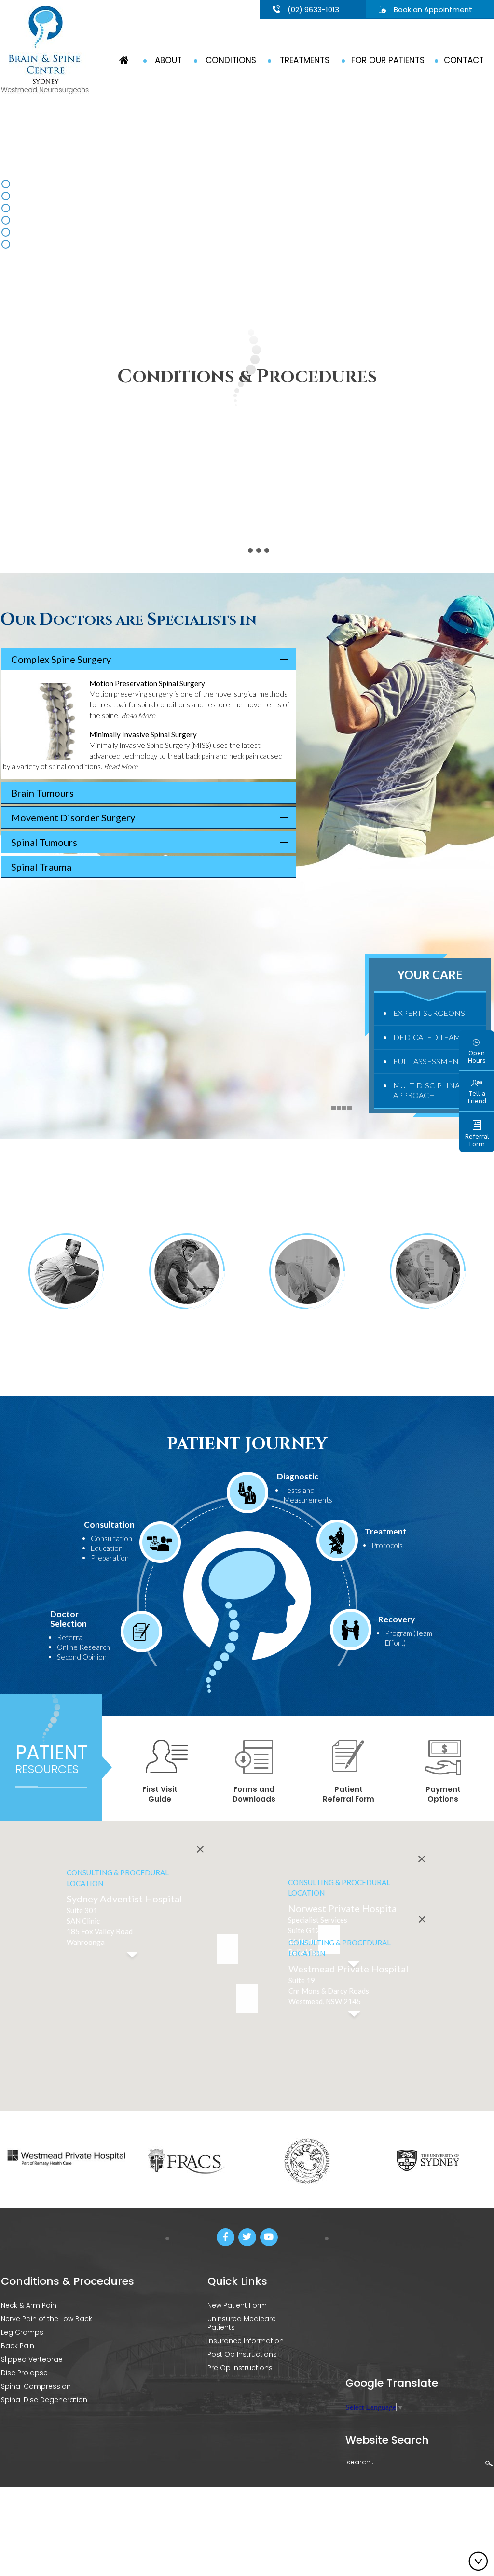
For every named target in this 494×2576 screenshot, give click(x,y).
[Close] (422, 1859)
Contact (464, 60)
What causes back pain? (66, 1337)
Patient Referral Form (349, 1794)
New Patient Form (237, 2305)
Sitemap (113, 2523)
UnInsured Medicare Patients (242, 2323)
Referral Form (477, 1140)
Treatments (305, 60)
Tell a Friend (477, 1097)
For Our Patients (388, 60)
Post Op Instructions (242, 2354)
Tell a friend (192, 2523)
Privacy (81, 2523)
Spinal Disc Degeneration (44, 2400)
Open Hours (477, 1057)
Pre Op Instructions (240, 2368)
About (168, 60)
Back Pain (18, 2346)
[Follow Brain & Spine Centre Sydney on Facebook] (226, 2237)
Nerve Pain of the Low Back (47, 2319)
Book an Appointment (433, 9)
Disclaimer (45, 2523)
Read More (138, 715)
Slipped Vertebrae (32, 2359)
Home (11, 2523)
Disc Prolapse (24, 2373)
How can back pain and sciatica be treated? (307, 1337)
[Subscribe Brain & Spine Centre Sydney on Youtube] (269, 2237)
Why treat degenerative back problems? (187, 1337)
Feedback (150, 2523)
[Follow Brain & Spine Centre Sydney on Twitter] (247, 2237)
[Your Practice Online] (469, 2521)
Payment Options (443, 1794)
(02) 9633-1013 (313, 9)
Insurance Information (246, 2341)
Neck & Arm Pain (29, 2305)
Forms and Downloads (254, 1794)
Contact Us (235, 2523)
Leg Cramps (22, 2332)
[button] (247, 1999)
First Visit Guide (160, 1794)
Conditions (231, 60)
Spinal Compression (36, 2386)
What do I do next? (428, 1331)
